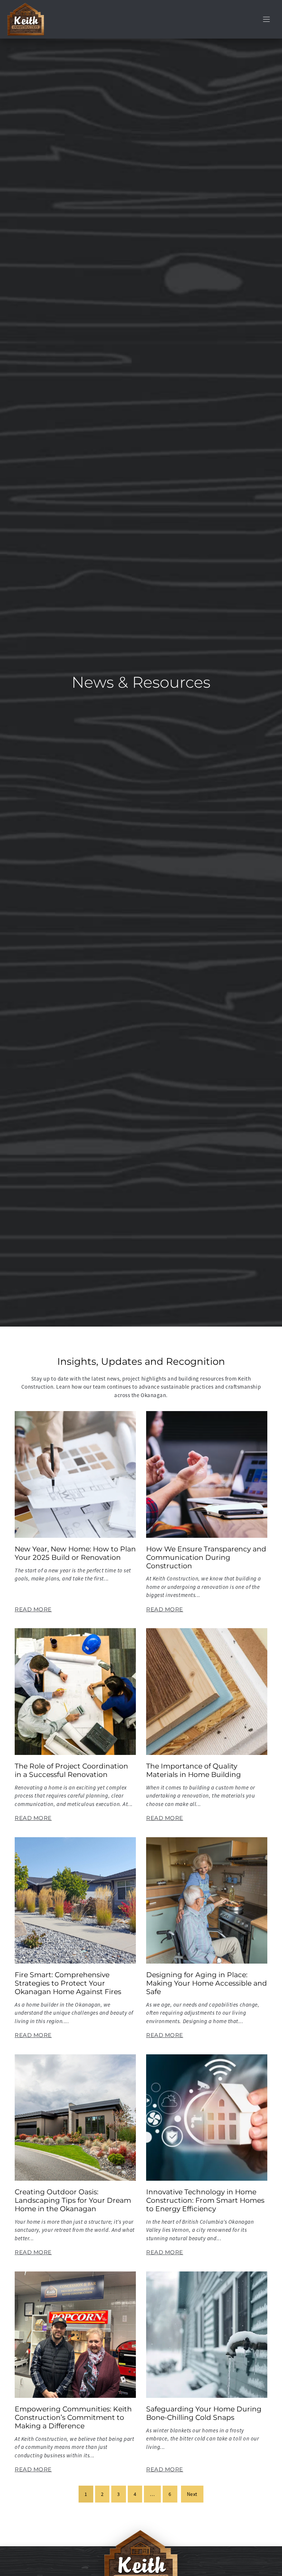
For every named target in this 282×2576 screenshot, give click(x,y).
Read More (33, 1609)
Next (192, 2494)
